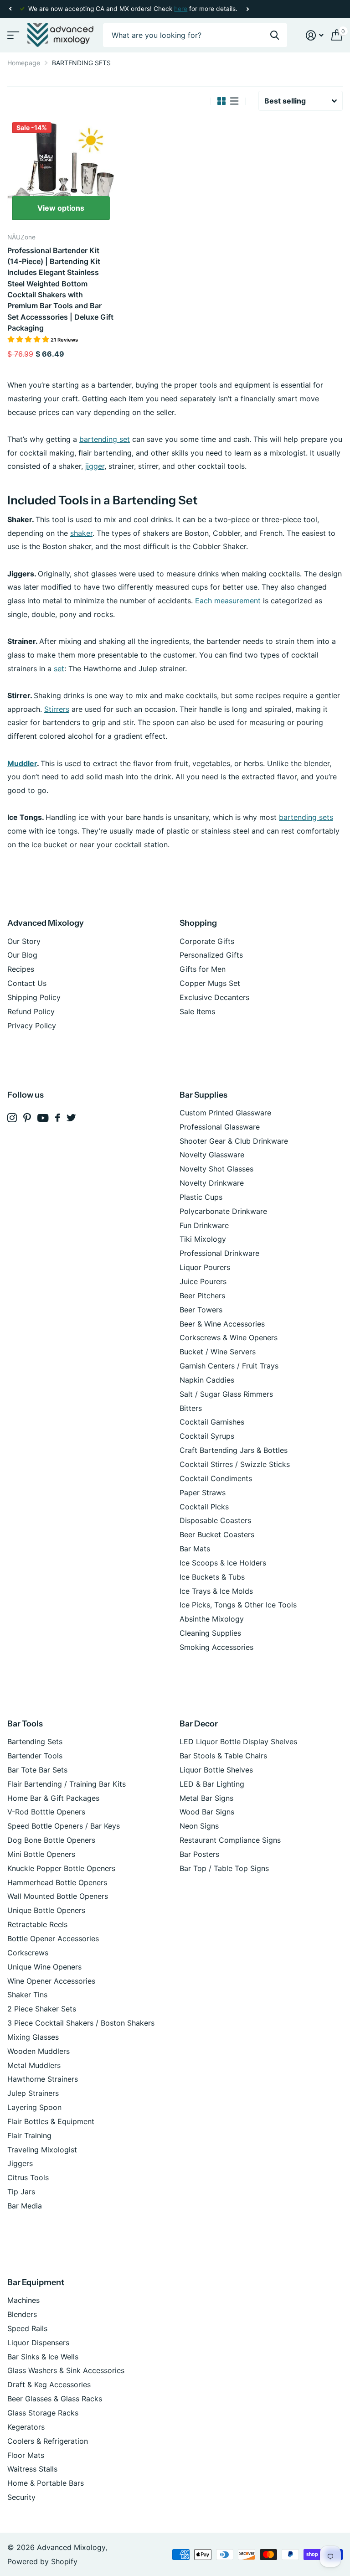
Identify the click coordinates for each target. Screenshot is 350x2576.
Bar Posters (199, 1854)
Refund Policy (31, 1011)
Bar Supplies (203, 1095)
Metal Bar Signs (206, 1798)
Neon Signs (199, 1826)
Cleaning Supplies (210, 1633)
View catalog (13, 35)
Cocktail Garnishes (212, 1422)
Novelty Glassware (212, 1155)
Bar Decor (199, 1724)
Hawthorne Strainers (43, 2079)
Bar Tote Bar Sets (37, 1770)
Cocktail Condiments (216, 1478)
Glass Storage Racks (43, 2413)
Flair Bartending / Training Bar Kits (67, 1784)
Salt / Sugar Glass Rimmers (226, 1394)
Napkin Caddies (207, 1380)
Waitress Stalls (32, 2469)
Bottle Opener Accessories (53, 1938)
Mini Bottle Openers (41, 1854)
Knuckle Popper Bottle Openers (61, 1868)
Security (21, 2497)
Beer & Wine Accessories (222, 1324)
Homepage (24, 63)
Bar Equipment (36, 2282)
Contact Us (27, 983)
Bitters (191, 1408)
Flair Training (29, 2135)
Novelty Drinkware (212, 1183)
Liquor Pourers (205, 1267)
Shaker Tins (27, 1995)
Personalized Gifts (211, 955)
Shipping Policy (34, 997)
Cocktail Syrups (207, 1436)
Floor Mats (26, 2455)
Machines (23, 2300)
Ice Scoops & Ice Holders (223, 1563)
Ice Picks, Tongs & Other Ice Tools (238, 1605)
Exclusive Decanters (214, 997)
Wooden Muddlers (39, 2051)
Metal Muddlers (34, 2065)
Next (247, 9)
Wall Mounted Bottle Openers (58, 1896)
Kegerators (26, 2427)
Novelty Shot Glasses (216, 1169)
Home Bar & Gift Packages (53, 1798)
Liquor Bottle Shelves (216, 1770)
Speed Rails (27, 2328)
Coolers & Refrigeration (48, 2441)
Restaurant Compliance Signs (230, 1840)
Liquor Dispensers (38, 2343)
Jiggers (20, 2163)
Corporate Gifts (207, 941)
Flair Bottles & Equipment (51, 2121)
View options (61, 208)
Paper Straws (203, 1493)
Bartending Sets (35, 1742)
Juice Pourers (203, 1281)
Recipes (21, 969)
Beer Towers (201, 1310)
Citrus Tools (28, 2177)
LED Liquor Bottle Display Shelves (238, 1742)
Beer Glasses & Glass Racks (55, 2399)
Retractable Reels (37, 1924)
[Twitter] (71, 1118)
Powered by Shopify (42, 2561)
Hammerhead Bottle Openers (57, 1882)
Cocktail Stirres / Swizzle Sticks (235, 1464)
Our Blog (22, 955)
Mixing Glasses (33, 2037)
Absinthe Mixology (212, 1619)
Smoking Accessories (216, 1647)
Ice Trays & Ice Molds (216, 1591)
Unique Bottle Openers (46, 1910)
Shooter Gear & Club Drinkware (234, 1141)
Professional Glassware (220, 1127)
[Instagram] (12, 1118)
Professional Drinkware (219, 1253)
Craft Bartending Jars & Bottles (234, 1450)
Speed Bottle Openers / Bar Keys (64, 1826)
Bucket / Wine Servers (218, 1352)
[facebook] (58, 1118)
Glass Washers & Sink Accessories (66, 2370)
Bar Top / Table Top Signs (224, 1868)
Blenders (22, 2314)
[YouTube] (43, 1118)
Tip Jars (21, 2192)
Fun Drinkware (204, 1225)
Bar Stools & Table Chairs (223, 1756)
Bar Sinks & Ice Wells (43, 2357)
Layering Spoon (34, 2107)
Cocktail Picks (204, 1507)
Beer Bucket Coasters (217, 1534)
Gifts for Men (203, 969)
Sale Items (197, 1011)
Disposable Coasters (215, 1520)
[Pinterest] (27, 1118)
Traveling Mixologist (42, 2150)
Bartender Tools (35, 1756)
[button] (10, 9)
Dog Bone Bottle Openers (51, 1840)
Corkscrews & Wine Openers (229, 1337)
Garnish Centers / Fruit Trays (229, 1366)
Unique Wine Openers (44, 1967)
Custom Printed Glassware (225, 1113)
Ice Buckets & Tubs (212, 1577)
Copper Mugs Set (210, 983)
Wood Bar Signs (207, 1812)
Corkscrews (28, 1953)
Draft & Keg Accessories (49, 2384)
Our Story (24, 941)
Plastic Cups (201, 1197)
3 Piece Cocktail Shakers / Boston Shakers (81, 2023)
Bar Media (25, 2206)
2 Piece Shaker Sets (42, 2009)
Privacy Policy (32, 1026)
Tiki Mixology (203, 1239)
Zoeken (275, 35)
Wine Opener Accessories (51, 1981)
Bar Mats (195, 1549)
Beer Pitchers (202, 1296)
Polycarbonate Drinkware (223, 1211)
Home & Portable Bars (46, 2483)
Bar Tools (25, 1724)
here (181, 9)
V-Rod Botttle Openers (46, 1812)
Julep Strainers (33, 2093)
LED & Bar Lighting (212, 1784)
